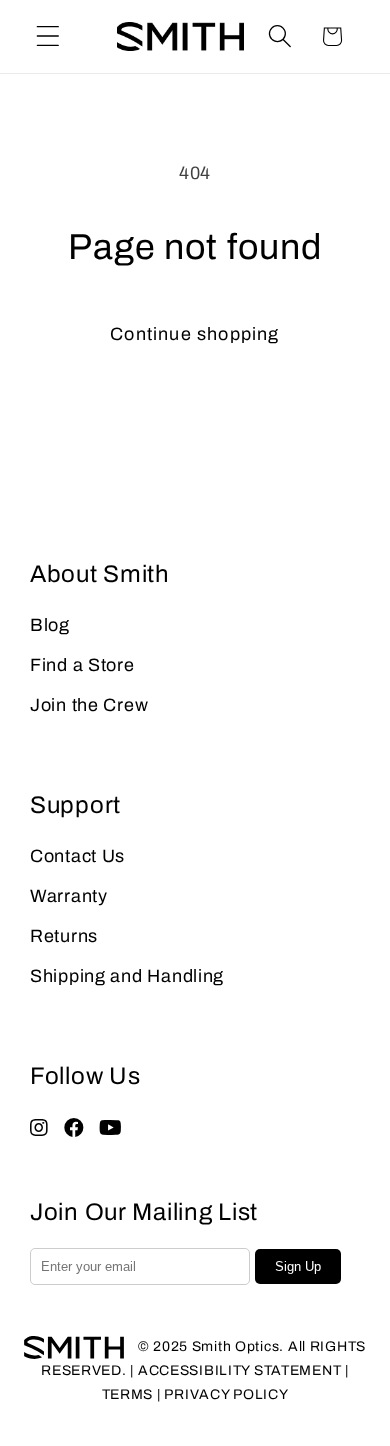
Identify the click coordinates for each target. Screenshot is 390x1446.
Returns (64, 936)
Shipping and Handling (127, 976)
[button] (48, 36)
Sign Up (298, 1266)
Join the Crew (89, 705)
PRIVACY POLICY (226, 1394)
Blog (50, 625)
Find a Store (82, 665)
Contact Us (77, 856)
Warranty (69, 896)
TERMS (128, 1394)
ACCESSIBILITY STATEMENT (240, 1370)
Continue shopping (194, 334)
